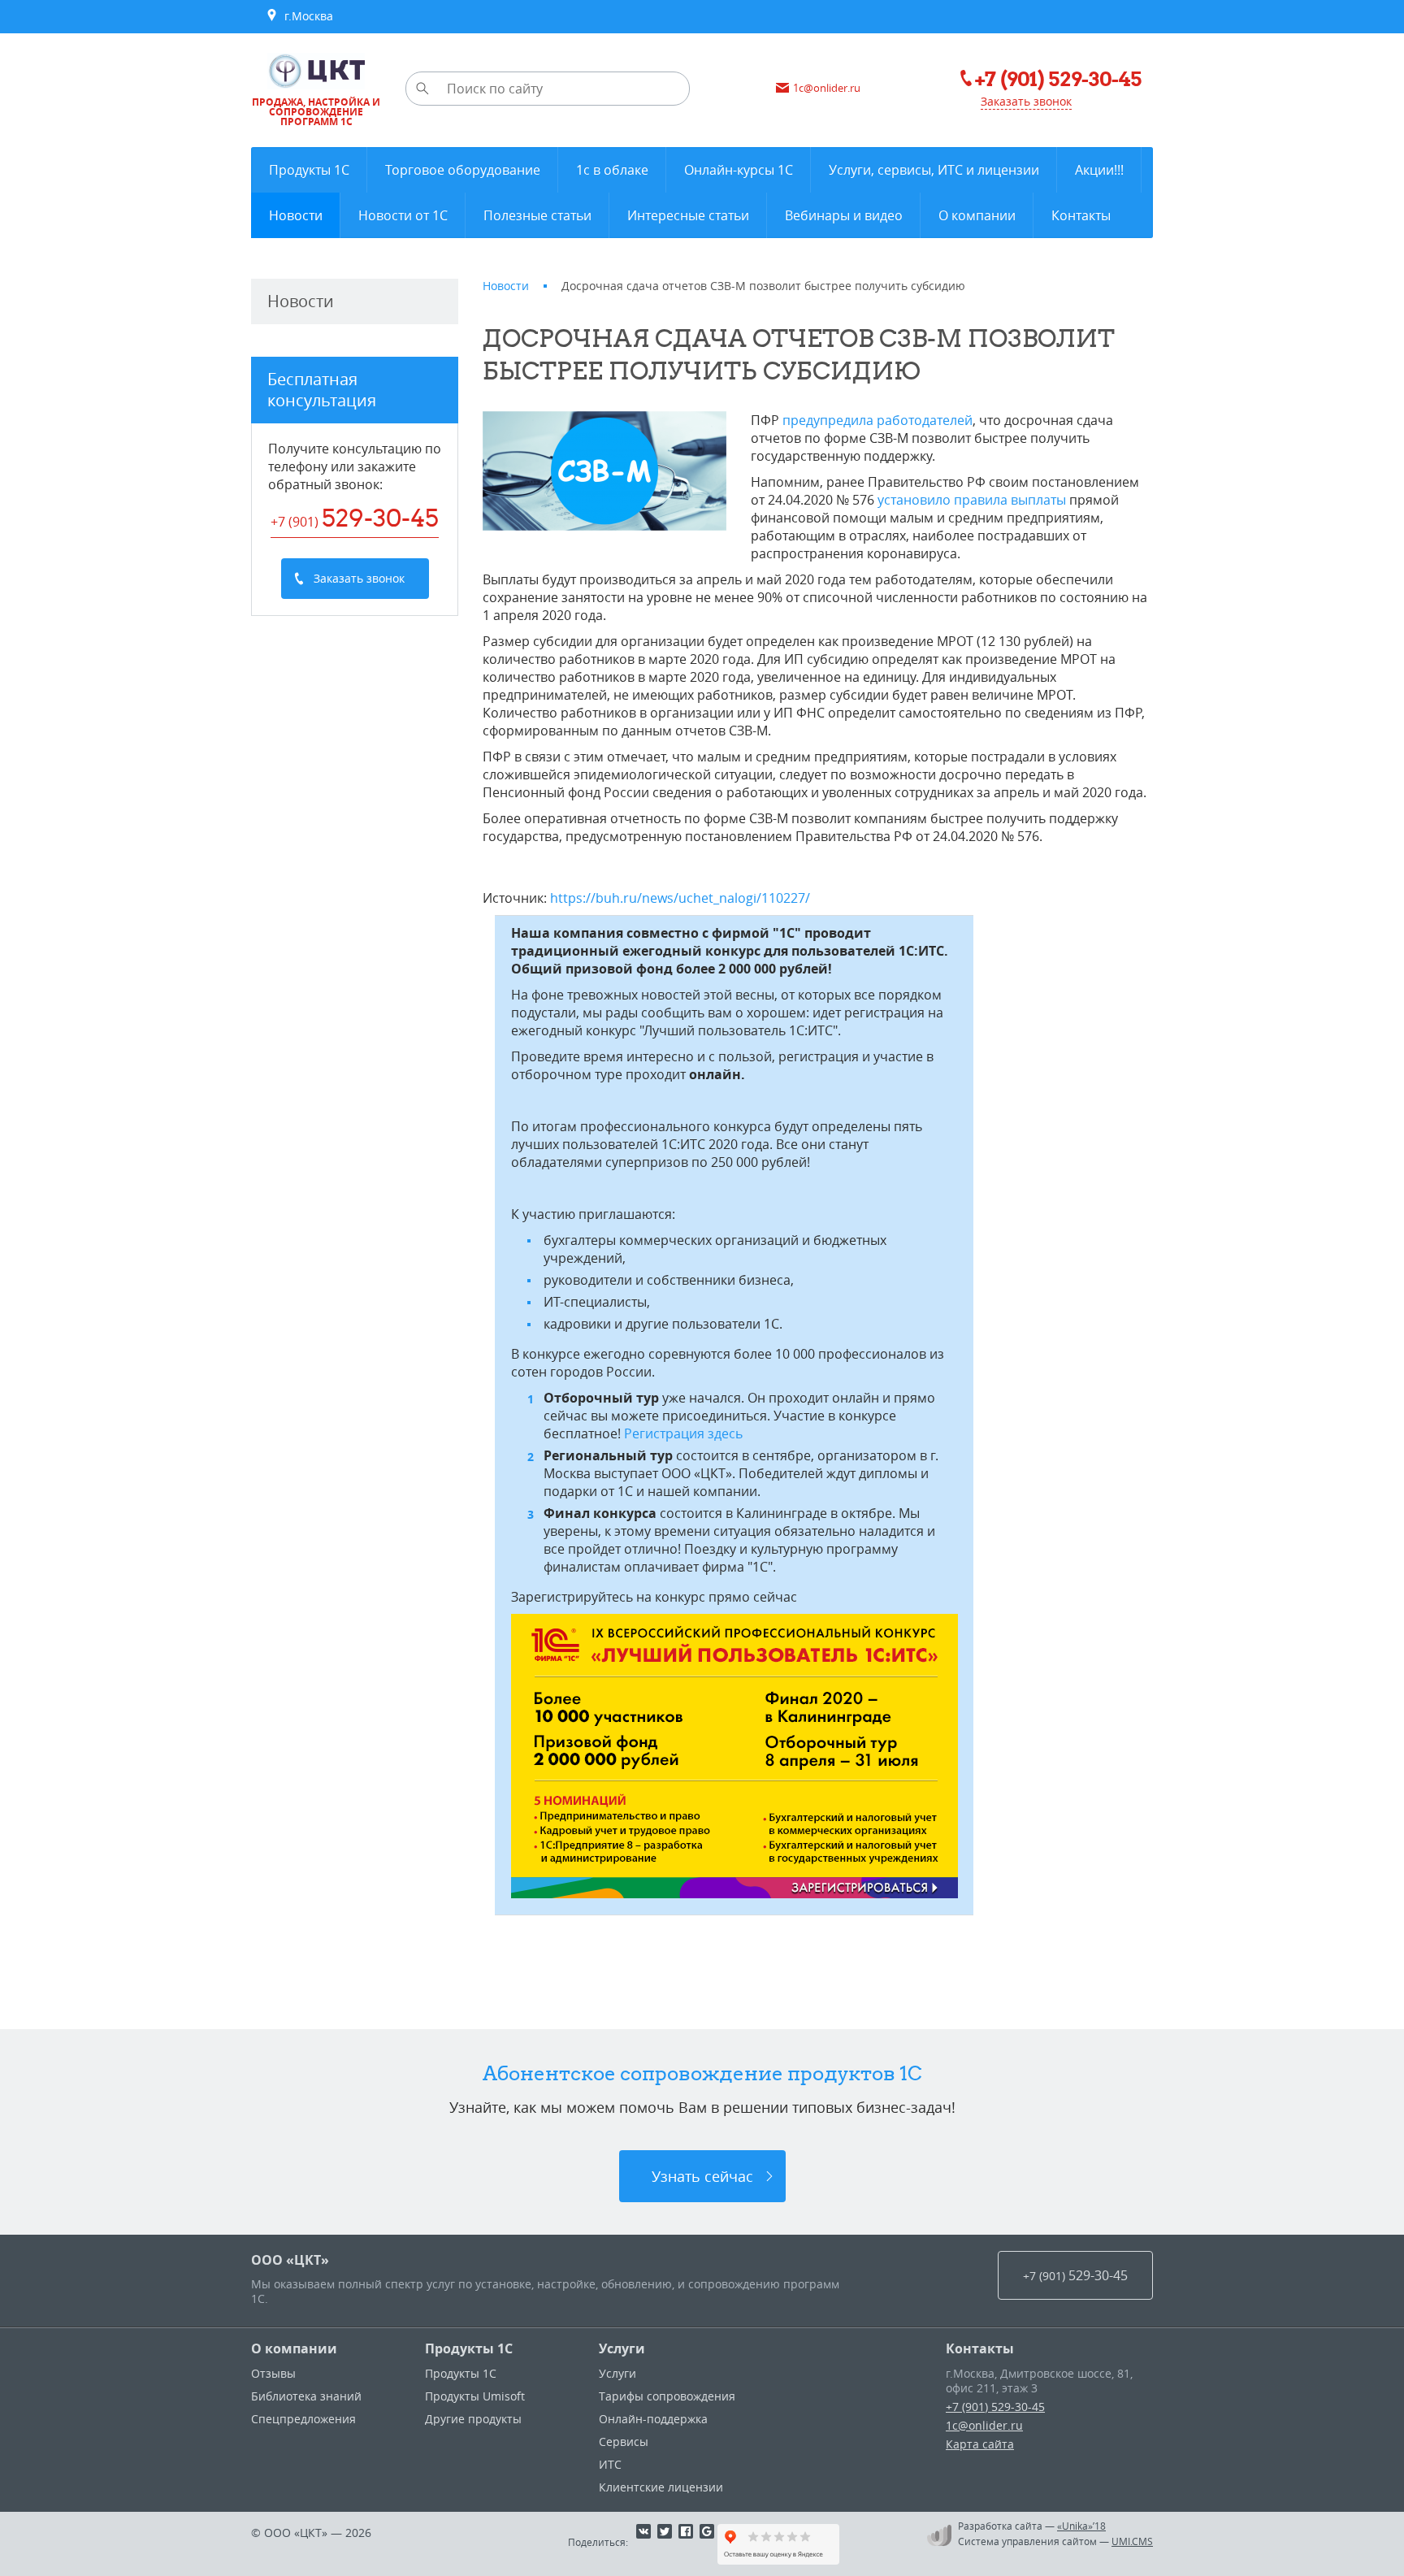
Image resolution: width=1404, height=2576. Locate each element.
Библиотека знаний (306, 2396)
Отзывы (273, 2373)
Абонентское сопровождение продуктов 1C (702, 2073)
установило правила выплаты (972, 500)
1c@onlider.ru (984, 2425)
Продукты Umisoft (475, 2396)
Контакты (980, 2348)
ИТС (610, 2464)
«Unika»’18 (1081, 2526)
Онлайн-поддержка (653, 2419)
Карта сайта (980, 2444)
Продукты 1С (469, 2348)
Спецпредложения (303, 2419)
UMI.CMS (1132, 2541)
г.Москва (305, 16)
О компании (294, 2348)
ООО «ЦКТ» (290, 2260)
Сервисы (624, 2442)
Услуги (622, 2348)
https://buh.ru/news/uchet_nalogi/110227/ (680, 898)
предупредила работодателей (877, 420)
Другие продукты (473, 2419)
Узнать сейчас (702, 2176)
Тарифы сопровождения (667, 2396)
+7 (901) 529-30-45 (995, 2407)
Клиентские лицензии (661, 2487)
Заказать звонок (1026, 101)
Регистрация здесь (683, 1433)
